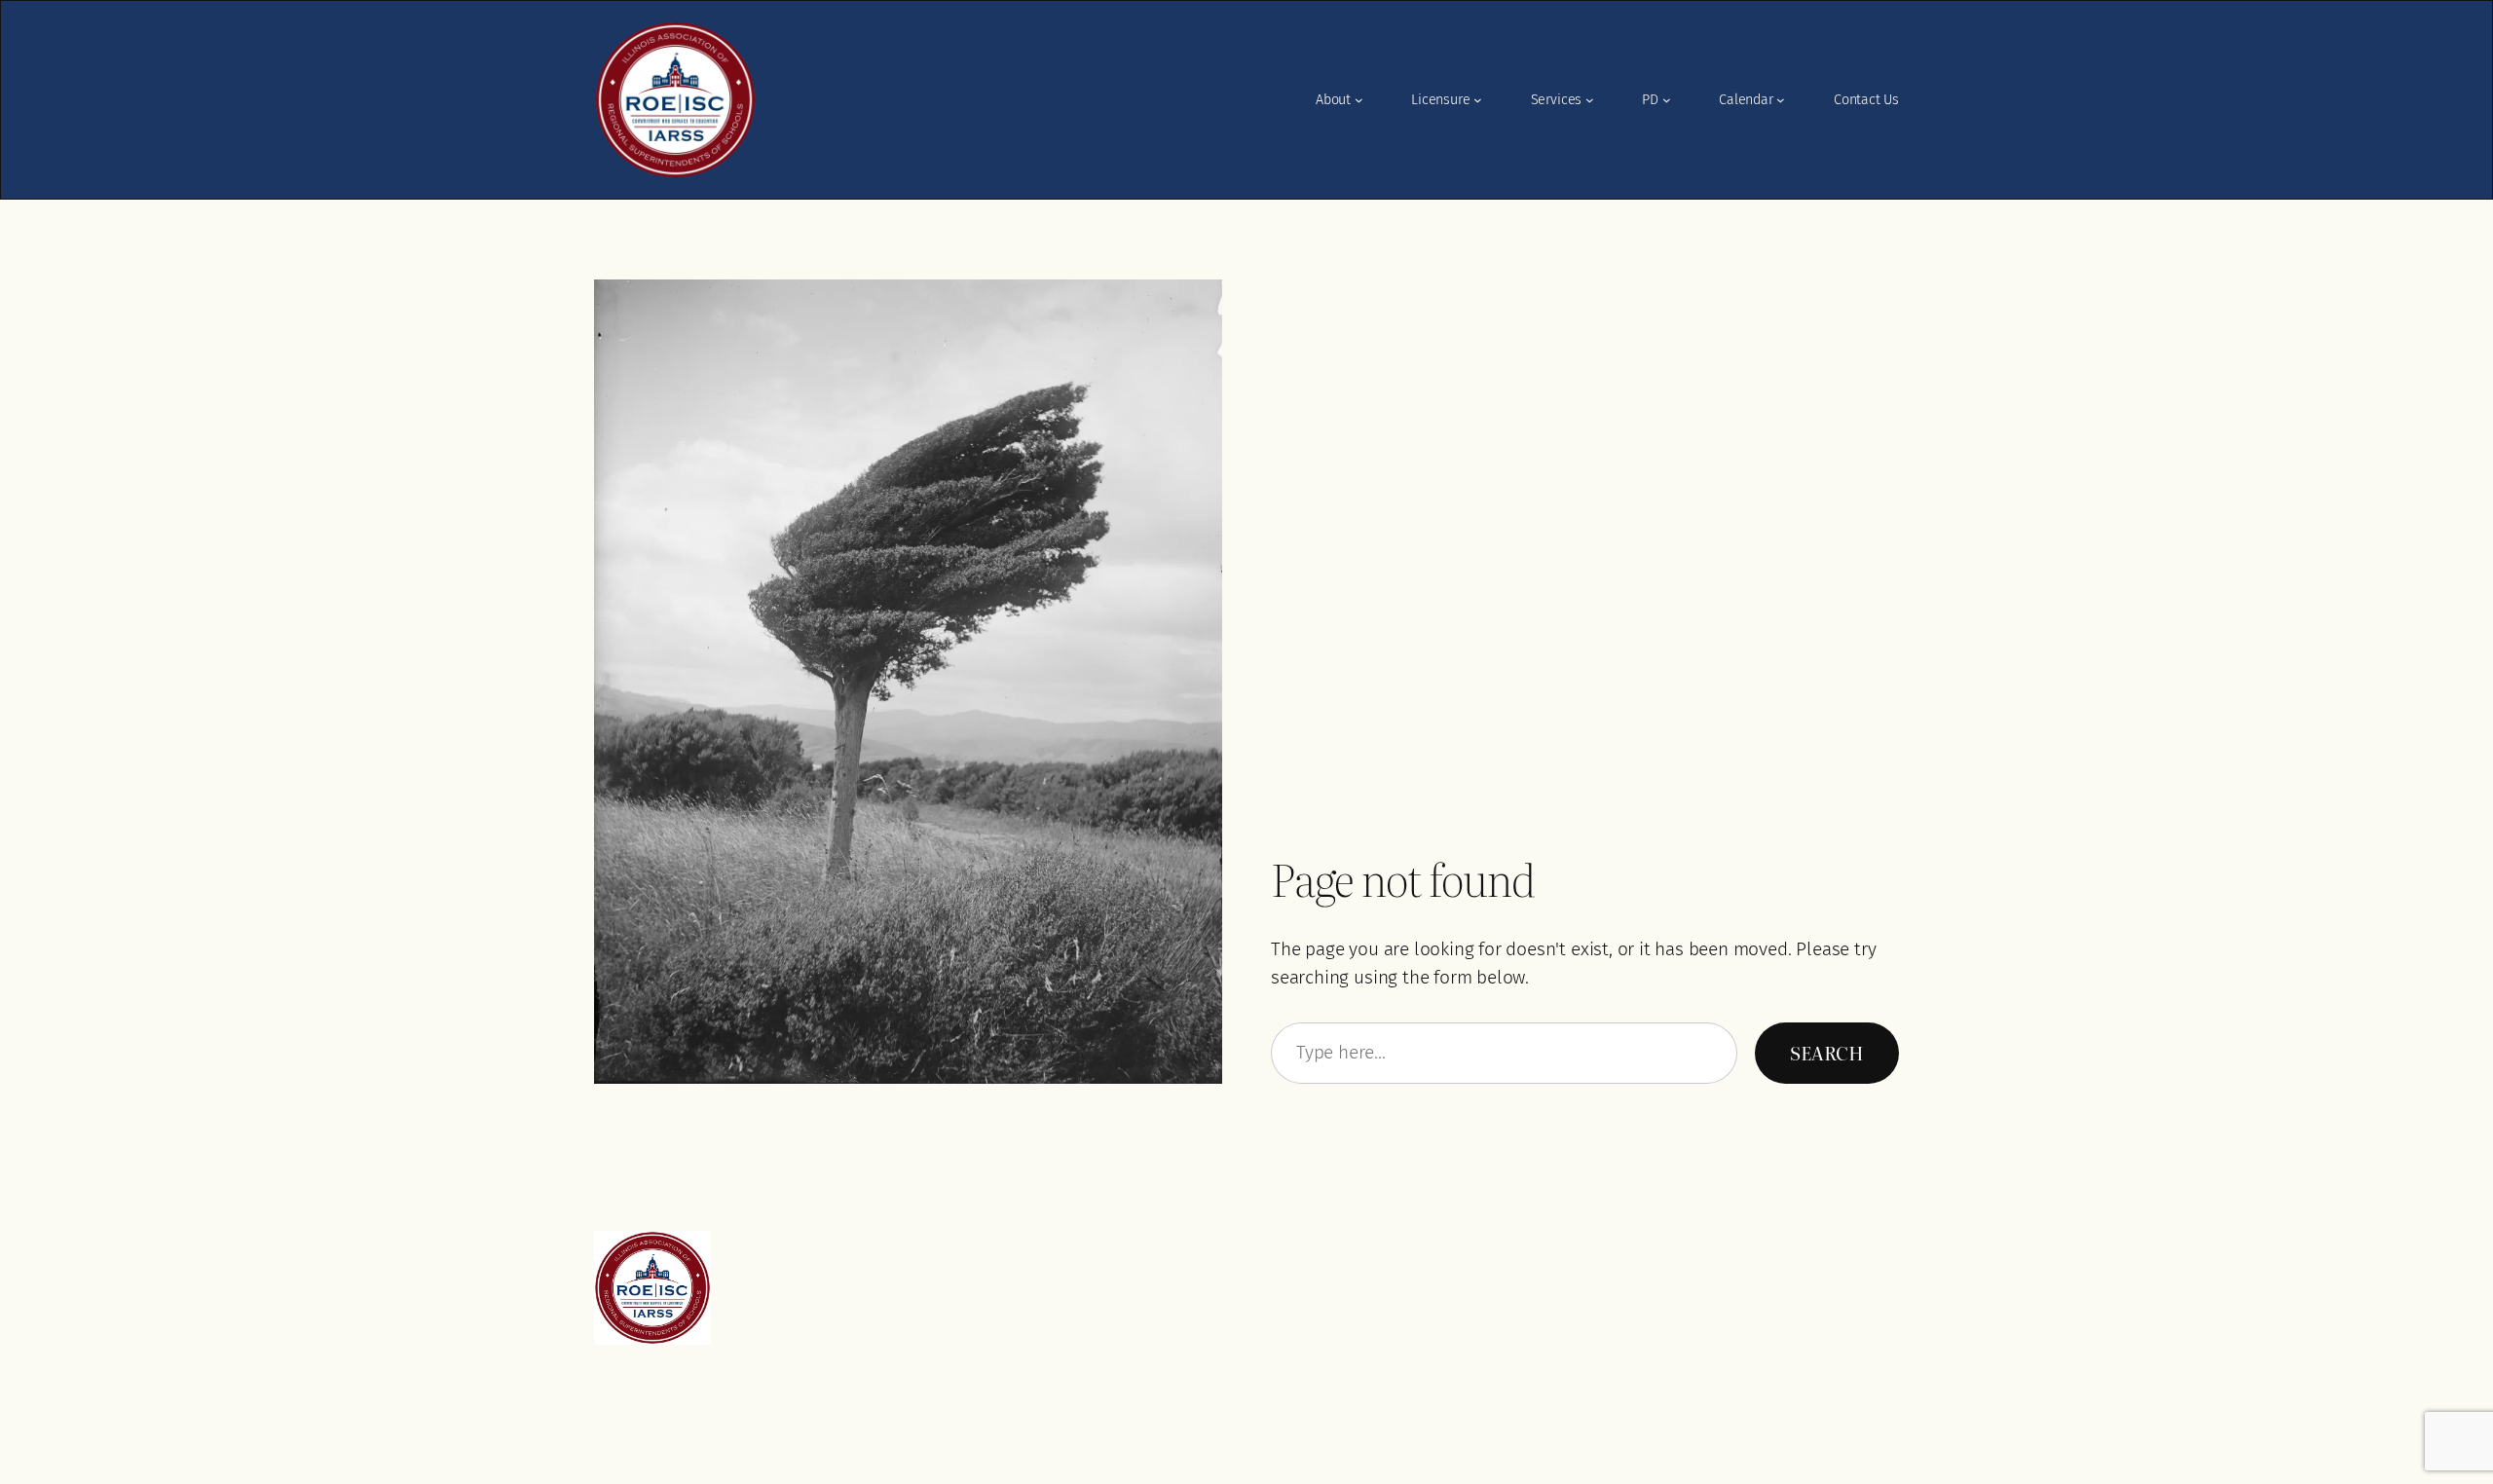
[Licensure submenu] (1478, 100)
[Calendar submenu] (1781, 100)
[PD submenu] (1667, 100)
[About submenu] (1359, 100)
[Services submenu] (1590, 100)
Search (1827, 1052)
